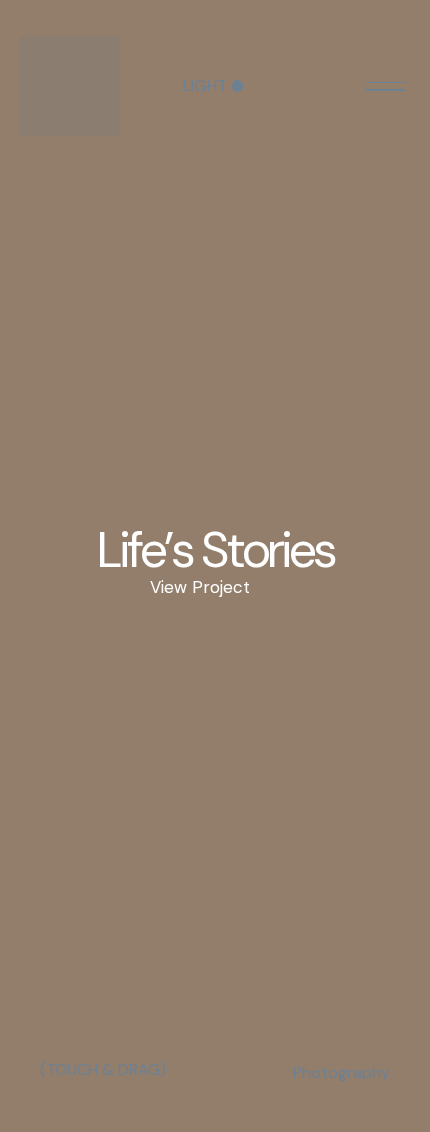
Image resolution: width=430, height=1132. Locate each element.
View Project (200, 587)
